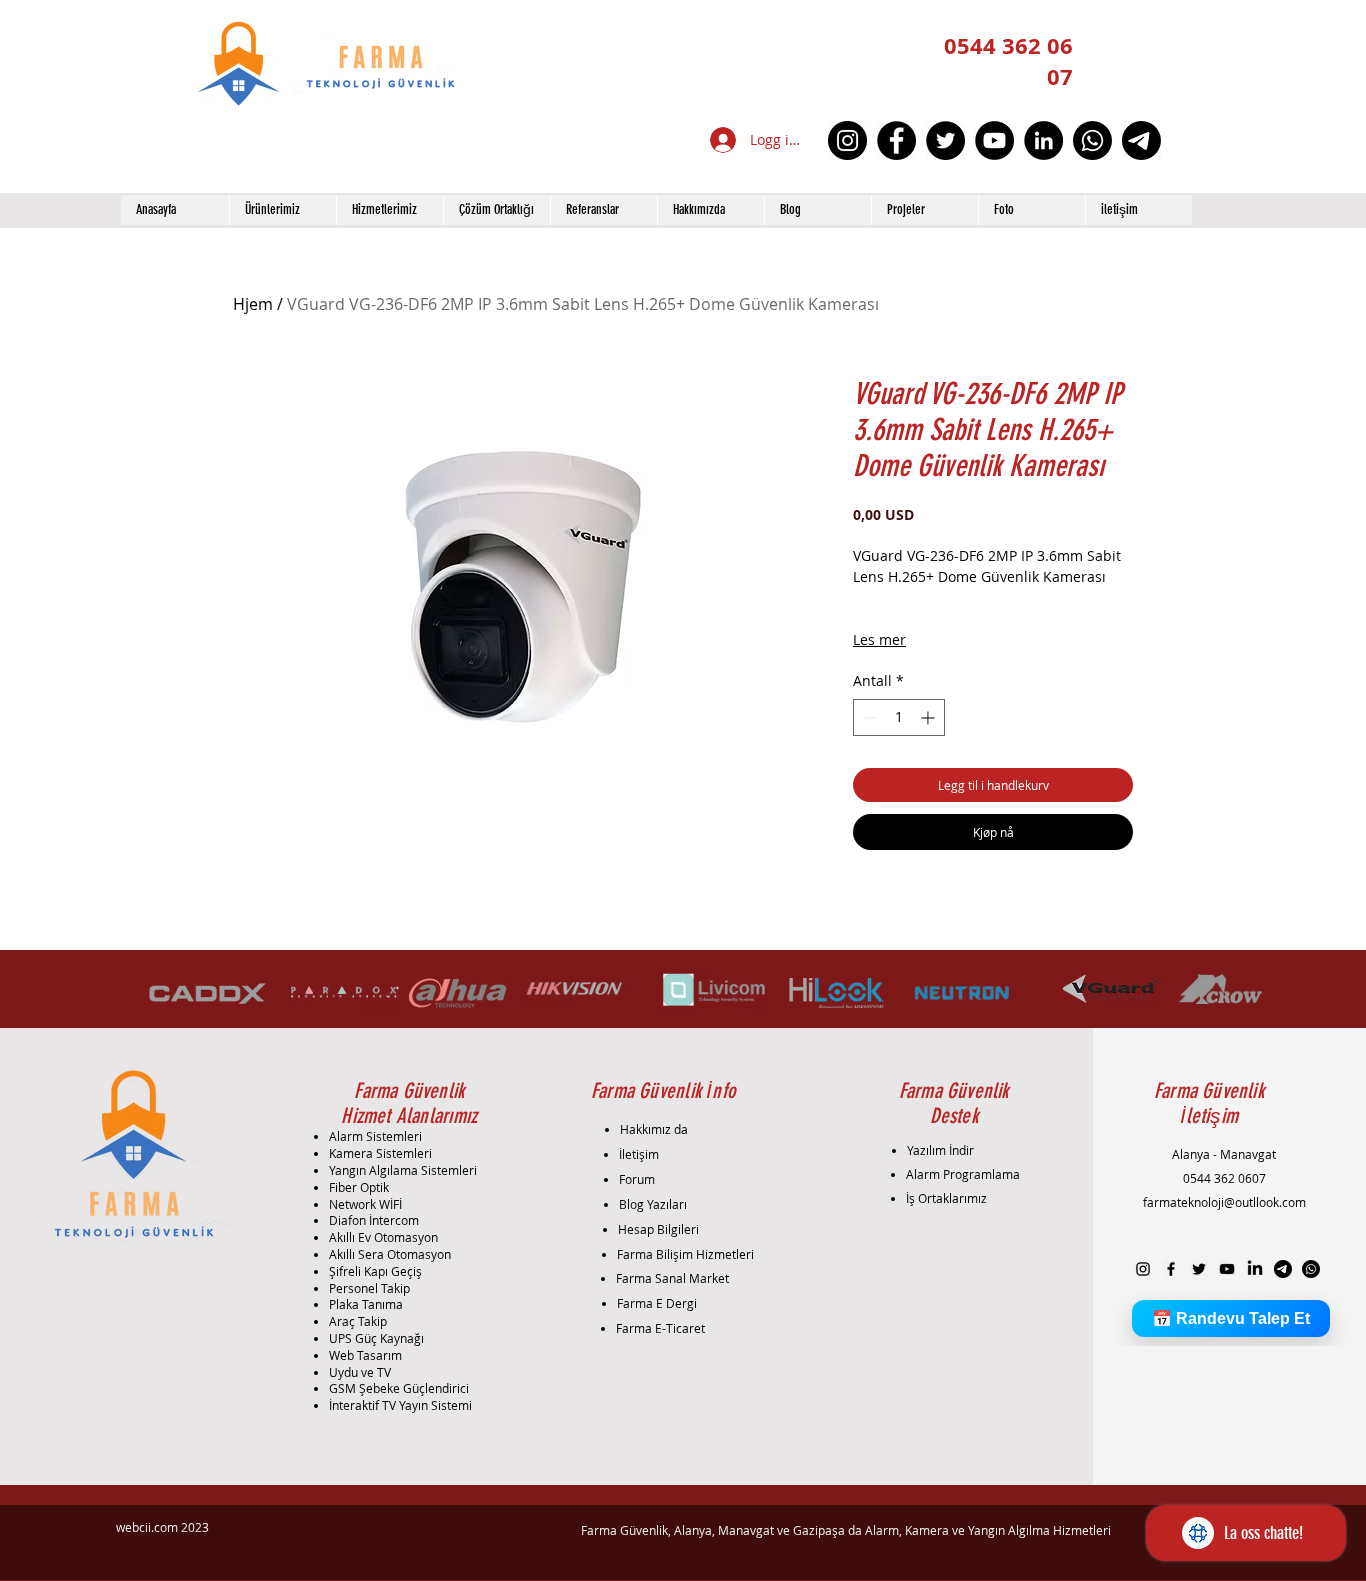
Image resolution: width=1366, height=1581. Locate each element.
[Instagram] (847, 140)
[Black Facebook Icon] (1171, 1269)
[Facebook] (896, 140)
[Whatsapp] (1092, 140)
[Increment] (929, 717)
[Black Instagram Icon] (1143, 1269)
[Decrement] (868, 717)
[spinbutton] (899, 717)
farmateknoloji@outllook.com (1224, 1202)
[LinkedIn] (1043, 140)
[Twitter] (945, 140)
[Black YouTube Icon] (1227, 1269)
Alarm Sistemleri (375, 1136)
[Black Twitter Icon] (1199, 1269)
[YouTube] (994, 140)
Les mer (879, 639)
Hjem (253, 304)
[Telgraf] (1141, 140)
